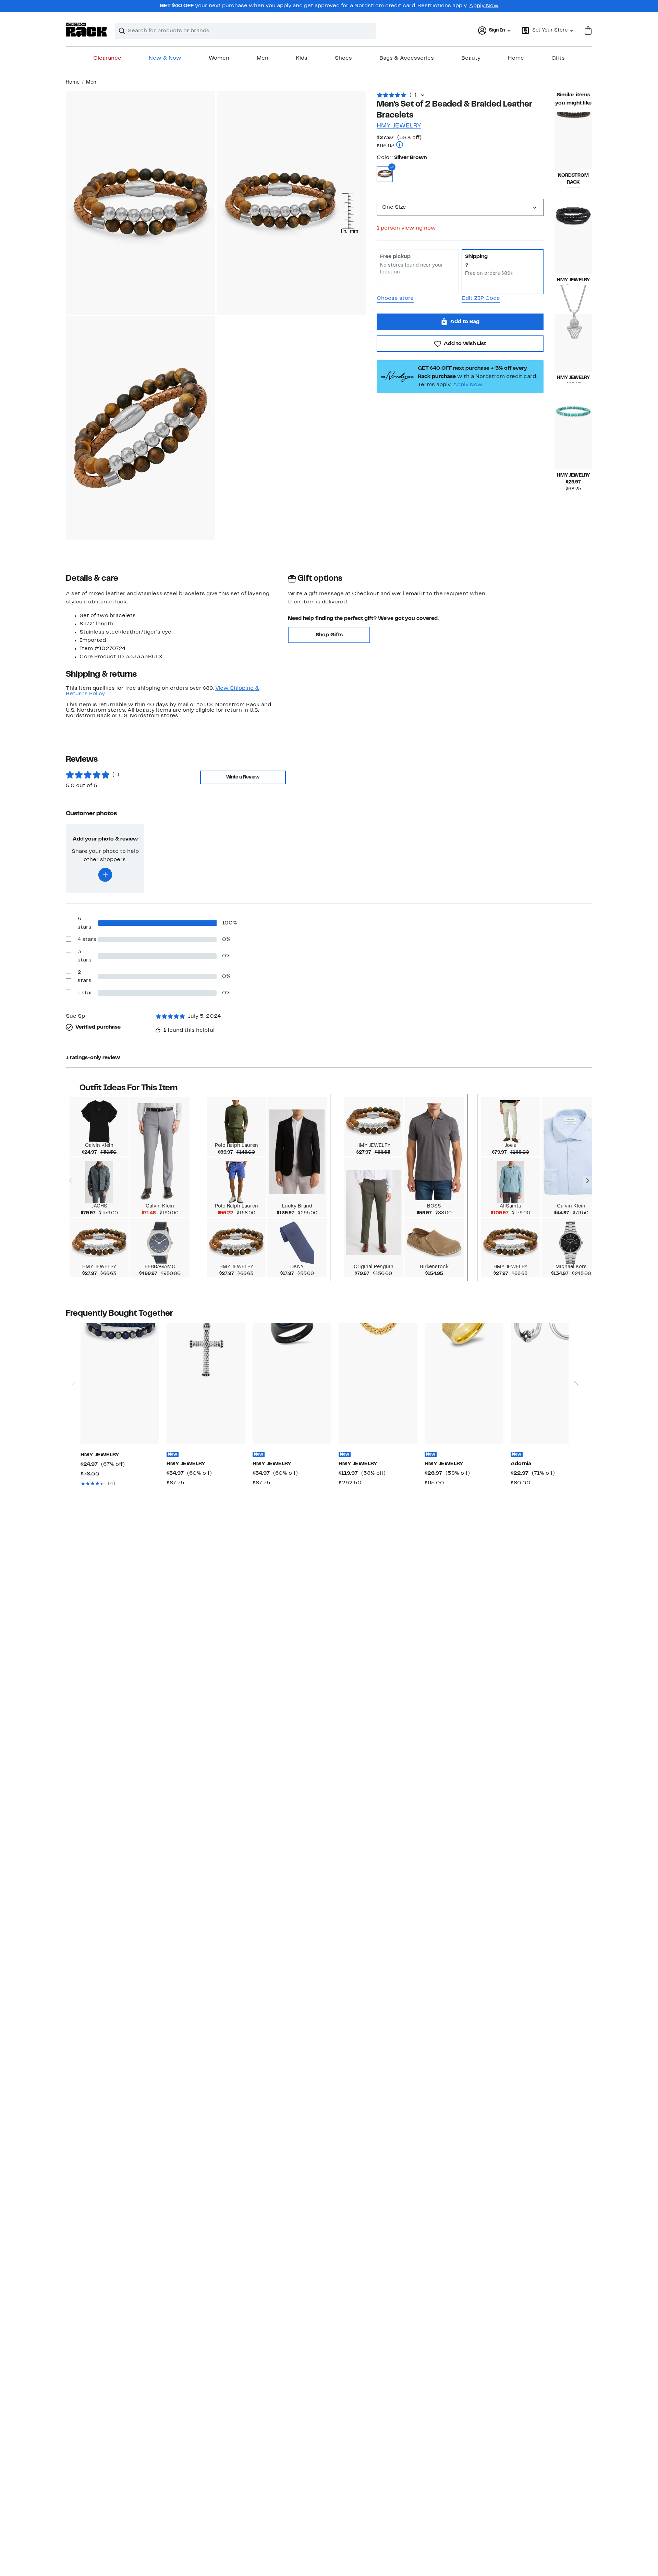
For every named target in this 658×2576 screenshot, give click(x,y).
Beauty (471, 58)
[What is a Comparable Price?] (400, 145)
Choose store (395, 298)
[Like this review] (158, 1030)
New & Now (165, 58)
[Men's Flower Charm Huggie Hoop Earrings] (550, 1383)
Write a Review (243, 777)
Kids (302, 58)
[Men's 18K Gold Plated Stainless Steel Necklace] (378, 1383)
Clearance (107, 58)
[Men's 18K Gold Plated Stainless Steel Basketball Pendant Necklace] (573, 343)
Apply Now (484, 6)
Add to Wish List (465, 344)
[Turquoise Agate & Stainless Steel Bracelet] (573, 440)
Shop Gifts (329, 635)
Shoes (343, 58)
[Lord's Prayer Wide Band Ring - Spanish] (464, 1383)
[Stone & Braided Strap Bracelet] (573, 141)
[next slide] (576, 1359)
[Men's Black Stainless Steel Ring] (292, 1383)
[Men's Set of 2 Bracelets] (120, 1383)
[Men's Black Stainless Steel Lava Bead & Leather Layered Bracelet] (573, 245)
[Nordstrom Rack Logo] (86, 30)
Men (263, 58)
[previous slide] (73, 1359)
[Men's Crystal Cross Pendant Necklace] (206, 1383)
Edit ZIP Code (481, 298)
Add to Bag (465, 322)
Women (219, 58)
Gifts (558, 58)
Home (516, 58)
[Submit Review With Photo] (105, 875)
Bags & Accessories (407, 58)
